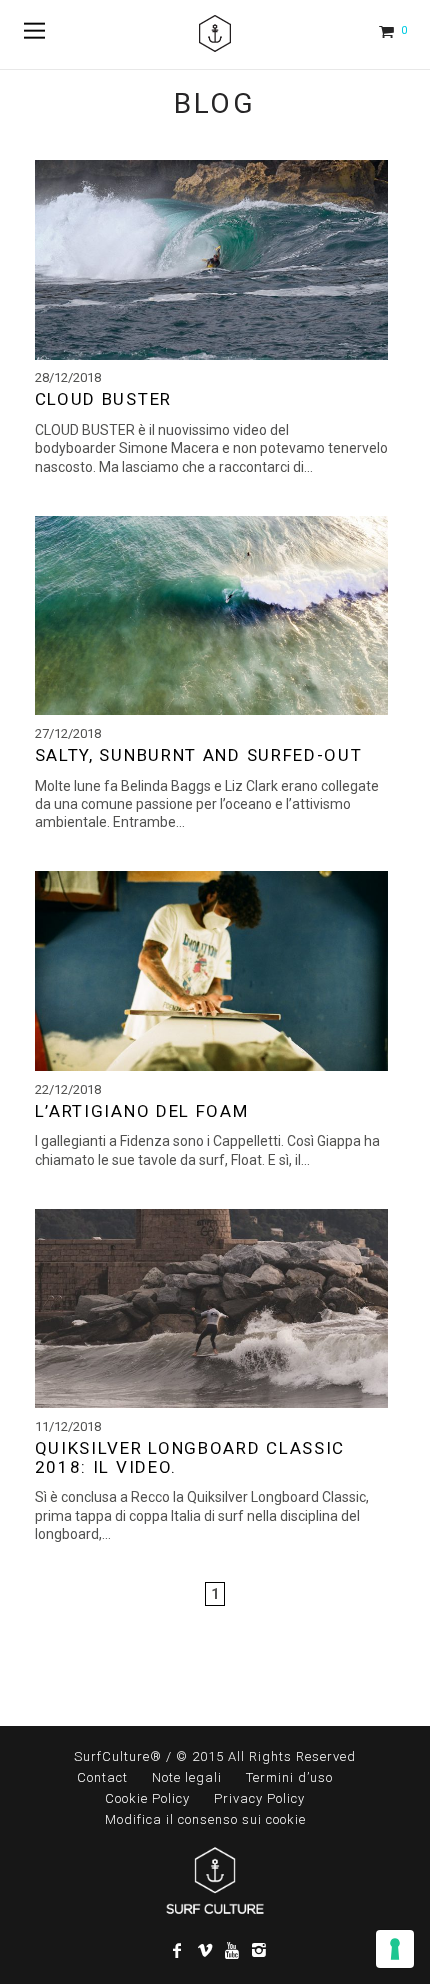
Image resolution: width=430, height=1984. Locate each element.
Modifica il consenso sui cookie (205, 1819)
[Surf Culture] (215, 34)
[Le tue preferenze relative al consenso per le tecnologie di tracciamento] (395, 1949)
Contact (102, 1777)
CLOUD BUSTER (103, 399)
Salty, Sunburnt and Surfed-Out (199, 755)
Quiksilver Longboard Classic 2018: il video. (190, 1457)
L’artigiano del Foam (142, 1111)
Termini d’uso (289, 1777)
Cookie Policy (147, 1798)
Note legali (187, 1777)
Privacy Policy (259, 1798)
